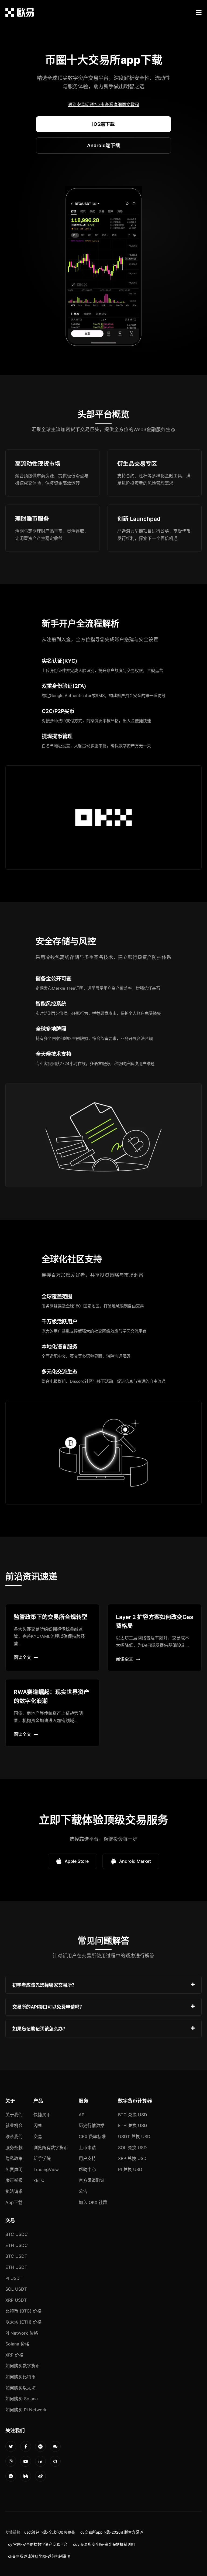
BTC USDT (16, 2256)
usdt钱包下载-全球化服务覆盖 (50, 2532)
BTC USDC (17, 2234)
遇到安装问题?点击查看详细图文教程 (103, 104)
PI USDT (14, 2278)
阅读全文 (22, 1657)
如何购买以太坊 (20, 2388)
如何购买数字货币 (23, 2366)
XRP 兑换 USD (132, 2158)
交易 (38, 2136)
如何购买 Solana (22, 2399)
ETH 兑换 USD (133, 2125)
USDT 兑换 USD (134, 2136)
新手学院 (42, 2158)
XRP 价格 (14, 2355)
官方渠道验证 (92, 2180)
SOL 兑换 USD (132, 2148)
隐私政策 (14, 2158)
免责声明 (14, 2169)
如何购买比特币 (20, 2377)
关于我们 (14, 2115)
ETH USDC (17, 2245)
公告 (83, 2191)
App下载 (14, 2202)
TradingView (46, 2169)
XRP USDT (16, 2300)
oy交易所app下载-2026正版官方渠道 (112, 2532)
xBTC (39, 2180)
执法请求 (14, 2191)
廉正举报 (14, 2180)
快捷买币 (42, 2115)
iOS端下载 (103, 124)
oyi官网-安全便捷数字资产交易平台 (38, 2544)
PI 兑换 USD (130, 2169)
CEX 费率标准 (92, 2136)
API (82, 2115)
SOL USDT (16, 2289)
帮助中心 (87, 2169)
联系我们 (14, 2136)
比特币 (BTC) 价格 (23, 2311)
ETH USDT (16, 2267)
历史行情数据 (92, 2125)
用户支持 (87, 2158)
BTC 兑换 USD (133, 2115)
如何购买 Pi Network (26, 2410)
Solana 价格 (17, 2344)
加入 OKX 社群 (93, 2202)
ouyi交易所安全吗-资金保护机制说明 (104, 2544)
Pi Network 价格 (22, 2333)
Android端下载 (104, 145)
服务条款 (14, 2148)
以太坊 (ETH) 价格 (23, 2322)
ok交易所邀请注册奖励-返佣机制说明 (39, 2556)
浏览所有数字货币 (51, 2148)
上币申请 (87, 2148)
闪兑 (38, 2125)
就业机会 (14, 2125)
